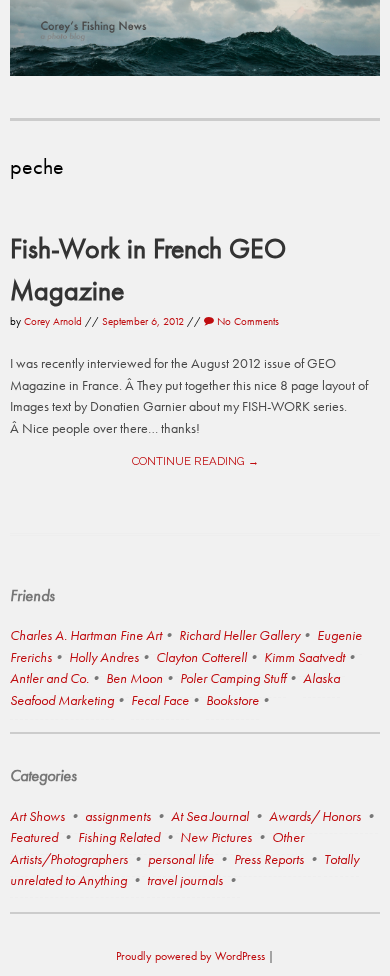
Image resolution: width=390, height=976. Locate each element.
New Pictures (216, 837)
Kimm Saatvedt (304, 657)
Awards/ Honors (315, 816)
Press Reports (269, 859)
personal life (181, 859)
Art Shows (37, 816)
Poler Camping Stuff (233, 678)
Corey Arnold (53, 321)
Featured (34, 837)
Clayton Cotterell (201, 657)
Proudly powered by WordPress (190, 956)
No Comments (246, 321)
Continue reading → (195, 461)
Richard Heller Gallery (239, 635)
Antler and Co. (49, 678)
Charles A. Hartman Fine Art (86, 635)
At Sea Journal (210, 816)
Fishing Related (119, 837)
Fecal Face (160, 700)
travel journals (185, 880)
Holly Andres (104, 657)
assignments (118, 816)
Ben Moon (134, 678)
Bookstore (232, 700)
